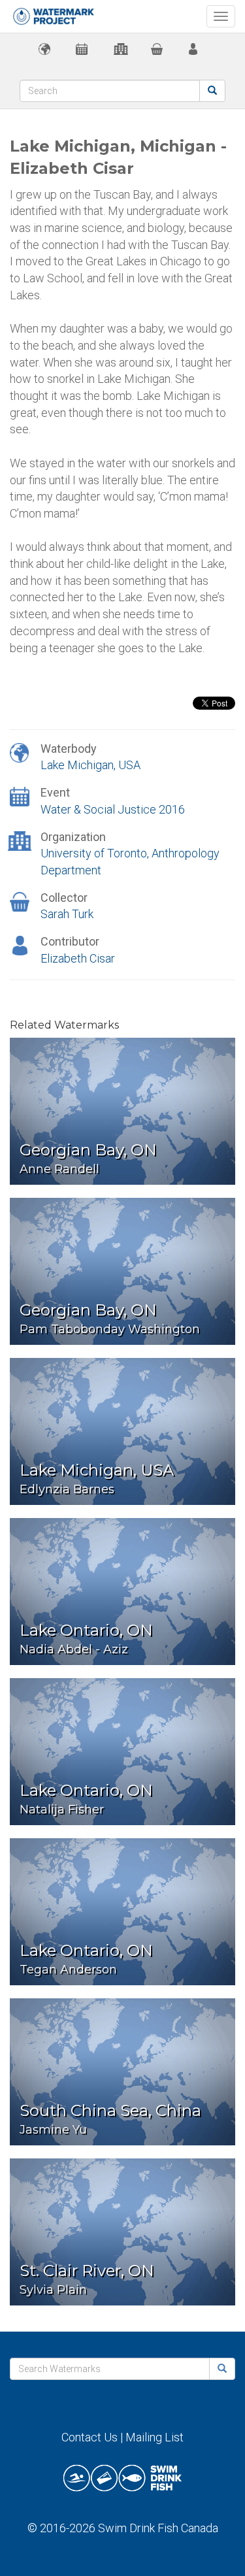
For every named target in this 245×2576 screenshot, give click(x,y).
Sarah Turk (67, 914)
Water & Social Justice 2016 (113, 809)
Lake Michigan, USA (90, 765)
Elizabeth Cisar (78, 958)
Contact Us (90, 2437)
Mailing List (155, 2437)
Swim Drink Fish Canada (158, 2528)
